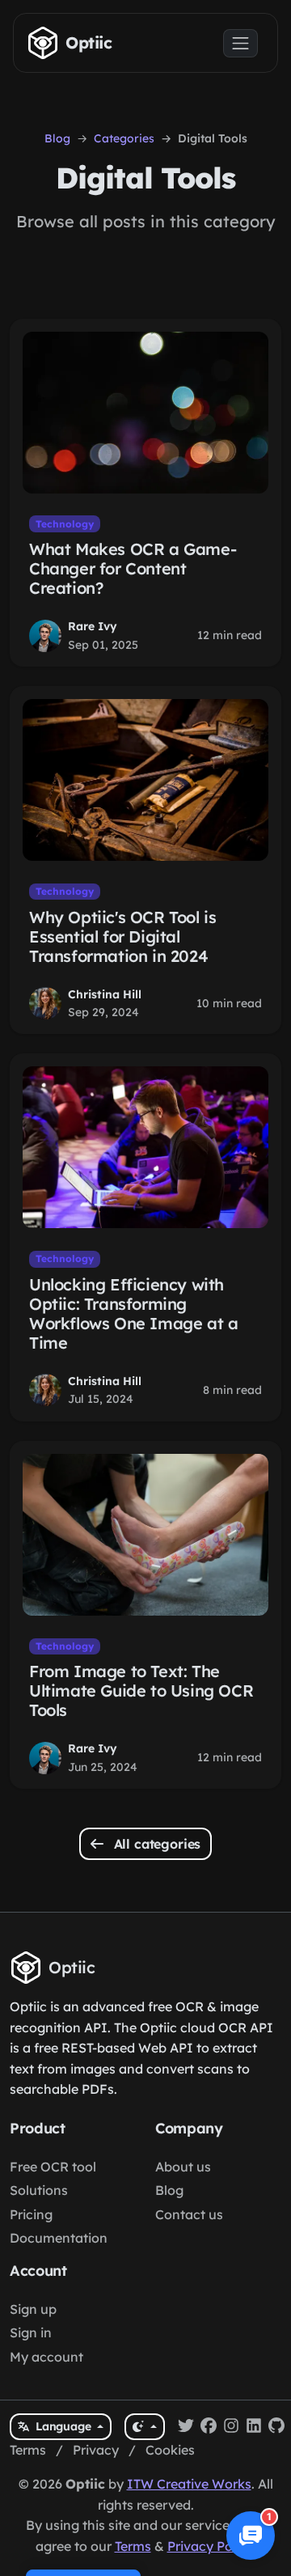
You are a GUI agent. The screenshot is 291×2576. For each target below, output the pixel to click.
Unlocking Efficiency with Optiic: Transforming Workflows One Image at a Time (133, 1313)
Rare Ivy (93, 626)
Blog (57, 138)
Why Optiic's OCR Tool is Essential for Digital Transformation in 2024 (122, 936)
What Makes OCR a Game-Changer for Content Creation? (133, 568)
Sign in (31, 2332)
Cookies (170, 2450)
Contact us (189, 2214)
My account (46, 2357)
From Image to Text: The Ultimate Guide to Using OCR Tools (141, 1690)
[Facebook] (209, 2427)
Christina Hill (105, 994)
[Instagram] (231, 2427)
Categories (124, 138)
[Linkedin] (254, 2427)
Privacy (96, 2450)
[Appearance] (144, 2427)
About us (183, 2167)
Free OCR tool (53, 2167)
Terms (28, 2450)
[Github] (276, 2427)
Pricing (31, 2214)
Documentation (59, 2238)
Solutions (39, 2190)
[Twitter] (186, 2427)
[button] (251, 2536)
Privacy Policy (210, 2546)
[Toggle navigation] (240, 43)
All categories (156, 1844)
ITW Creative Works (189, 2484)
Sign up (33, 2309)
